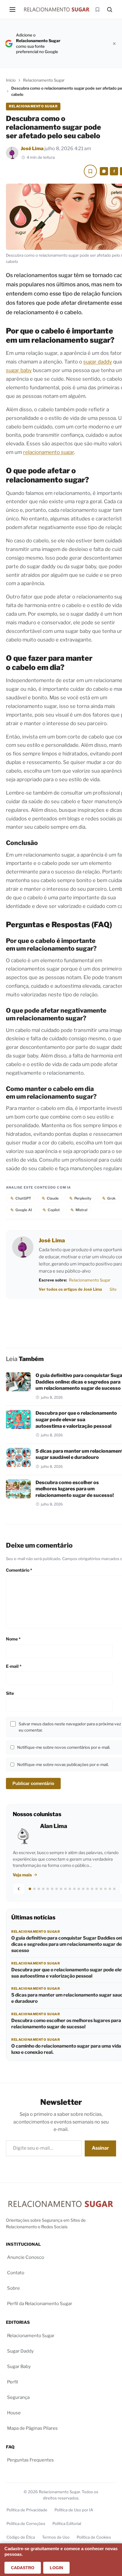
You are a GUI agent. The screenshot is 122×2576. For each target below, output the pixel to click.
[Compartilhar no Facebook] (114, 171)
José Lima (32, 149)
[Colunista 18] (105, 1889)
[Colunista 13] (83, 1889)
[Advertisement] (89, 43)
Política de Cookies (94, 2537)
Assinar (100, 2148)
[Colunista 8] (61, 1889)
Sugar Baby (19, 2367)
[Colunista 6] (52, 1889)
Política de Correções (26, 2523)
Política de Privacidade (27, 2510)
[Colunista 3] (39, 1889)
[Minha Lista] (97, 9)
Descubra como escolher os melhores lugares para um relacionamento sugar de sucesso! (75, 1489)
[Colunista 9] (65, 1889)
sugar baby (19, 370)
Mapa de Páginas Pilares (32, 2428)
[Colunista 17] (101, 1889)
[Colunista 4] (43, 1889)
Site (113, 1289)
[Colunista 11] (74, 1889)
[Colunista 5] (48, 1889)
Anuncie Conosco (26, 2257)
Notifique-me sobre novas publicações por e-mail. (63, 1765)
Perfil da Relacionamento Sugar (40, 2304)
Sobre (13, 2288)
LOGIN (56, 2568)
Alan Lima (54, 1826)
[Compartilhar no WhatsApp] (104, 171)
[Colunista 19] (110, 1889)
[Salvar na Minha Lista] (90, 171)
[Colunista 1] (30, 1889)
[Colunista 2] (34, 1889)
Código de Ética (21, 2537)
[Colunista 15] (92, 1889)
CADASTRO (23, 2568)
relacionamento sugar (49, 452)
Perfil (13, 2382)
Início (11, 80)
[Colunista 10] (70, 1889)
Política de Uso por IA (74, 2510)
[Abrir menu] (12, 9)
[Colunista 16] (97, 1889)
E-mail (14, 1666)
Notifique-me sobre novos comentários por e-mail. (64, 1747)
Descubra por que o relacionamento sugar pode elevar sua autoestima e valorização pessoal (76, 1419)
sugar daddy (98, 362)
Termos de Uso (56, 2537)
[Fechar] (114, 44)
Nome (13, 1639)
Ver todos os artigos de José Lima (70, 1289)
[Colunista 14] (88, 1889)
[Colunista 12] (79, 1889)
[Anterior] (19, 1889)
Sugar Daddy (20, 2351)
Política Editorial (67, 2523)
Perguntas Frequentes (30, 2460)
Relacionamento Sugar (44, 80)
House (14, 2413)
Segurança (18, 2397)
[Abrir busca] (110, 9)
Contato (16, 2273)
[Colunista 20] (114, 1889)
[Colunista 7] (57, 1889)
